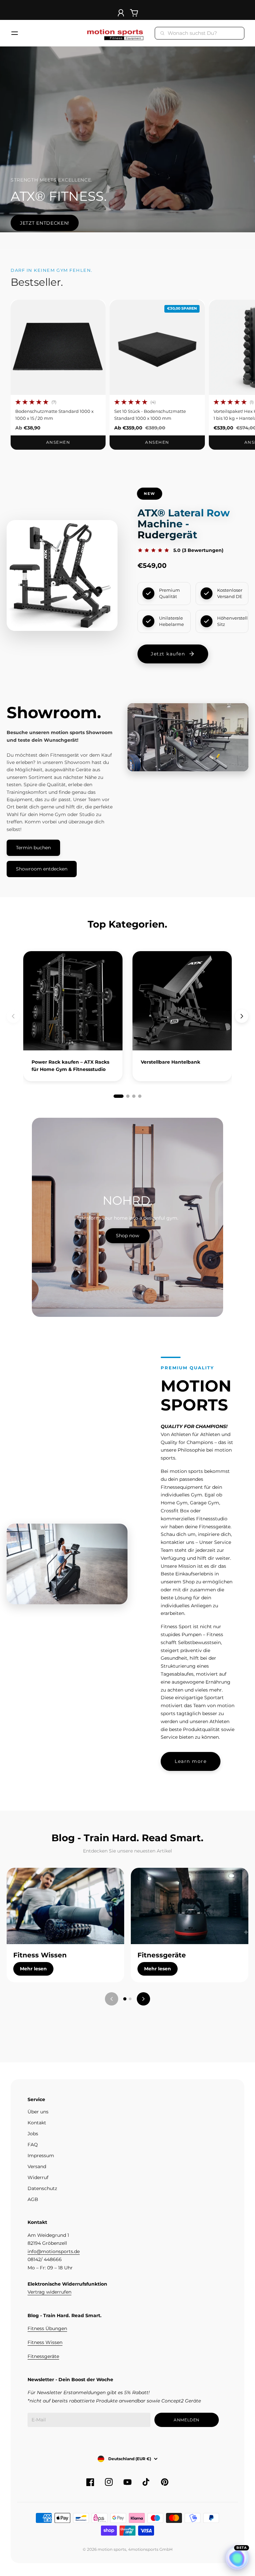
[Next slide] (242, 1016)
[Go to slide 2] (128, 1096)
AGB (33, 2199)
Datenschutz (42, 2188)
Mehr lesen (33, 1969)
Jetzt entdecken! (45, 223)
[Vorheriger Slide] (112, 1999)
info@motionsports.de (54, 2251)
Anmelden (187, 2420)
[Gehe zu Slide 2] (130, 1999)
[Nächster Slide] (143, 1999)
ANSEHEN (58, 442)
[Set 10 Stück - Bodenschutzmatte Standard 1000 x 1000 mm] (157, 347)
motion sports (112, 2549)
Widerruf (38, 2177)
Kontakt (37, 2123)
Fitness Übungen (47, 2328)
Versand (37, 2166)
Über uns (38, 2112)
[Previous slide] (13, 1016)
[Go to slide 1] (119, 1096)
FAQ (33, 2145)
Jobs (33, 2134)
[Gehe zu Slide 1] (125, 1999)
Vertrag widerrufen (49, 2292)
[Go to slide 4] (140, 1096)
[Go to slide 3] (134, 1096)
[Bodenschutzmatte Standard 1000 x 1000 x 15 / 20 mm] (58, 347)
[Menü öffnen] (15, 33)
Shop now (127, 1236)
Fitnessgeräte (43, 2356)
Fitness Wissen (45, 2342)
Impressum (41, 2156)
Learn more (191, 1761)
